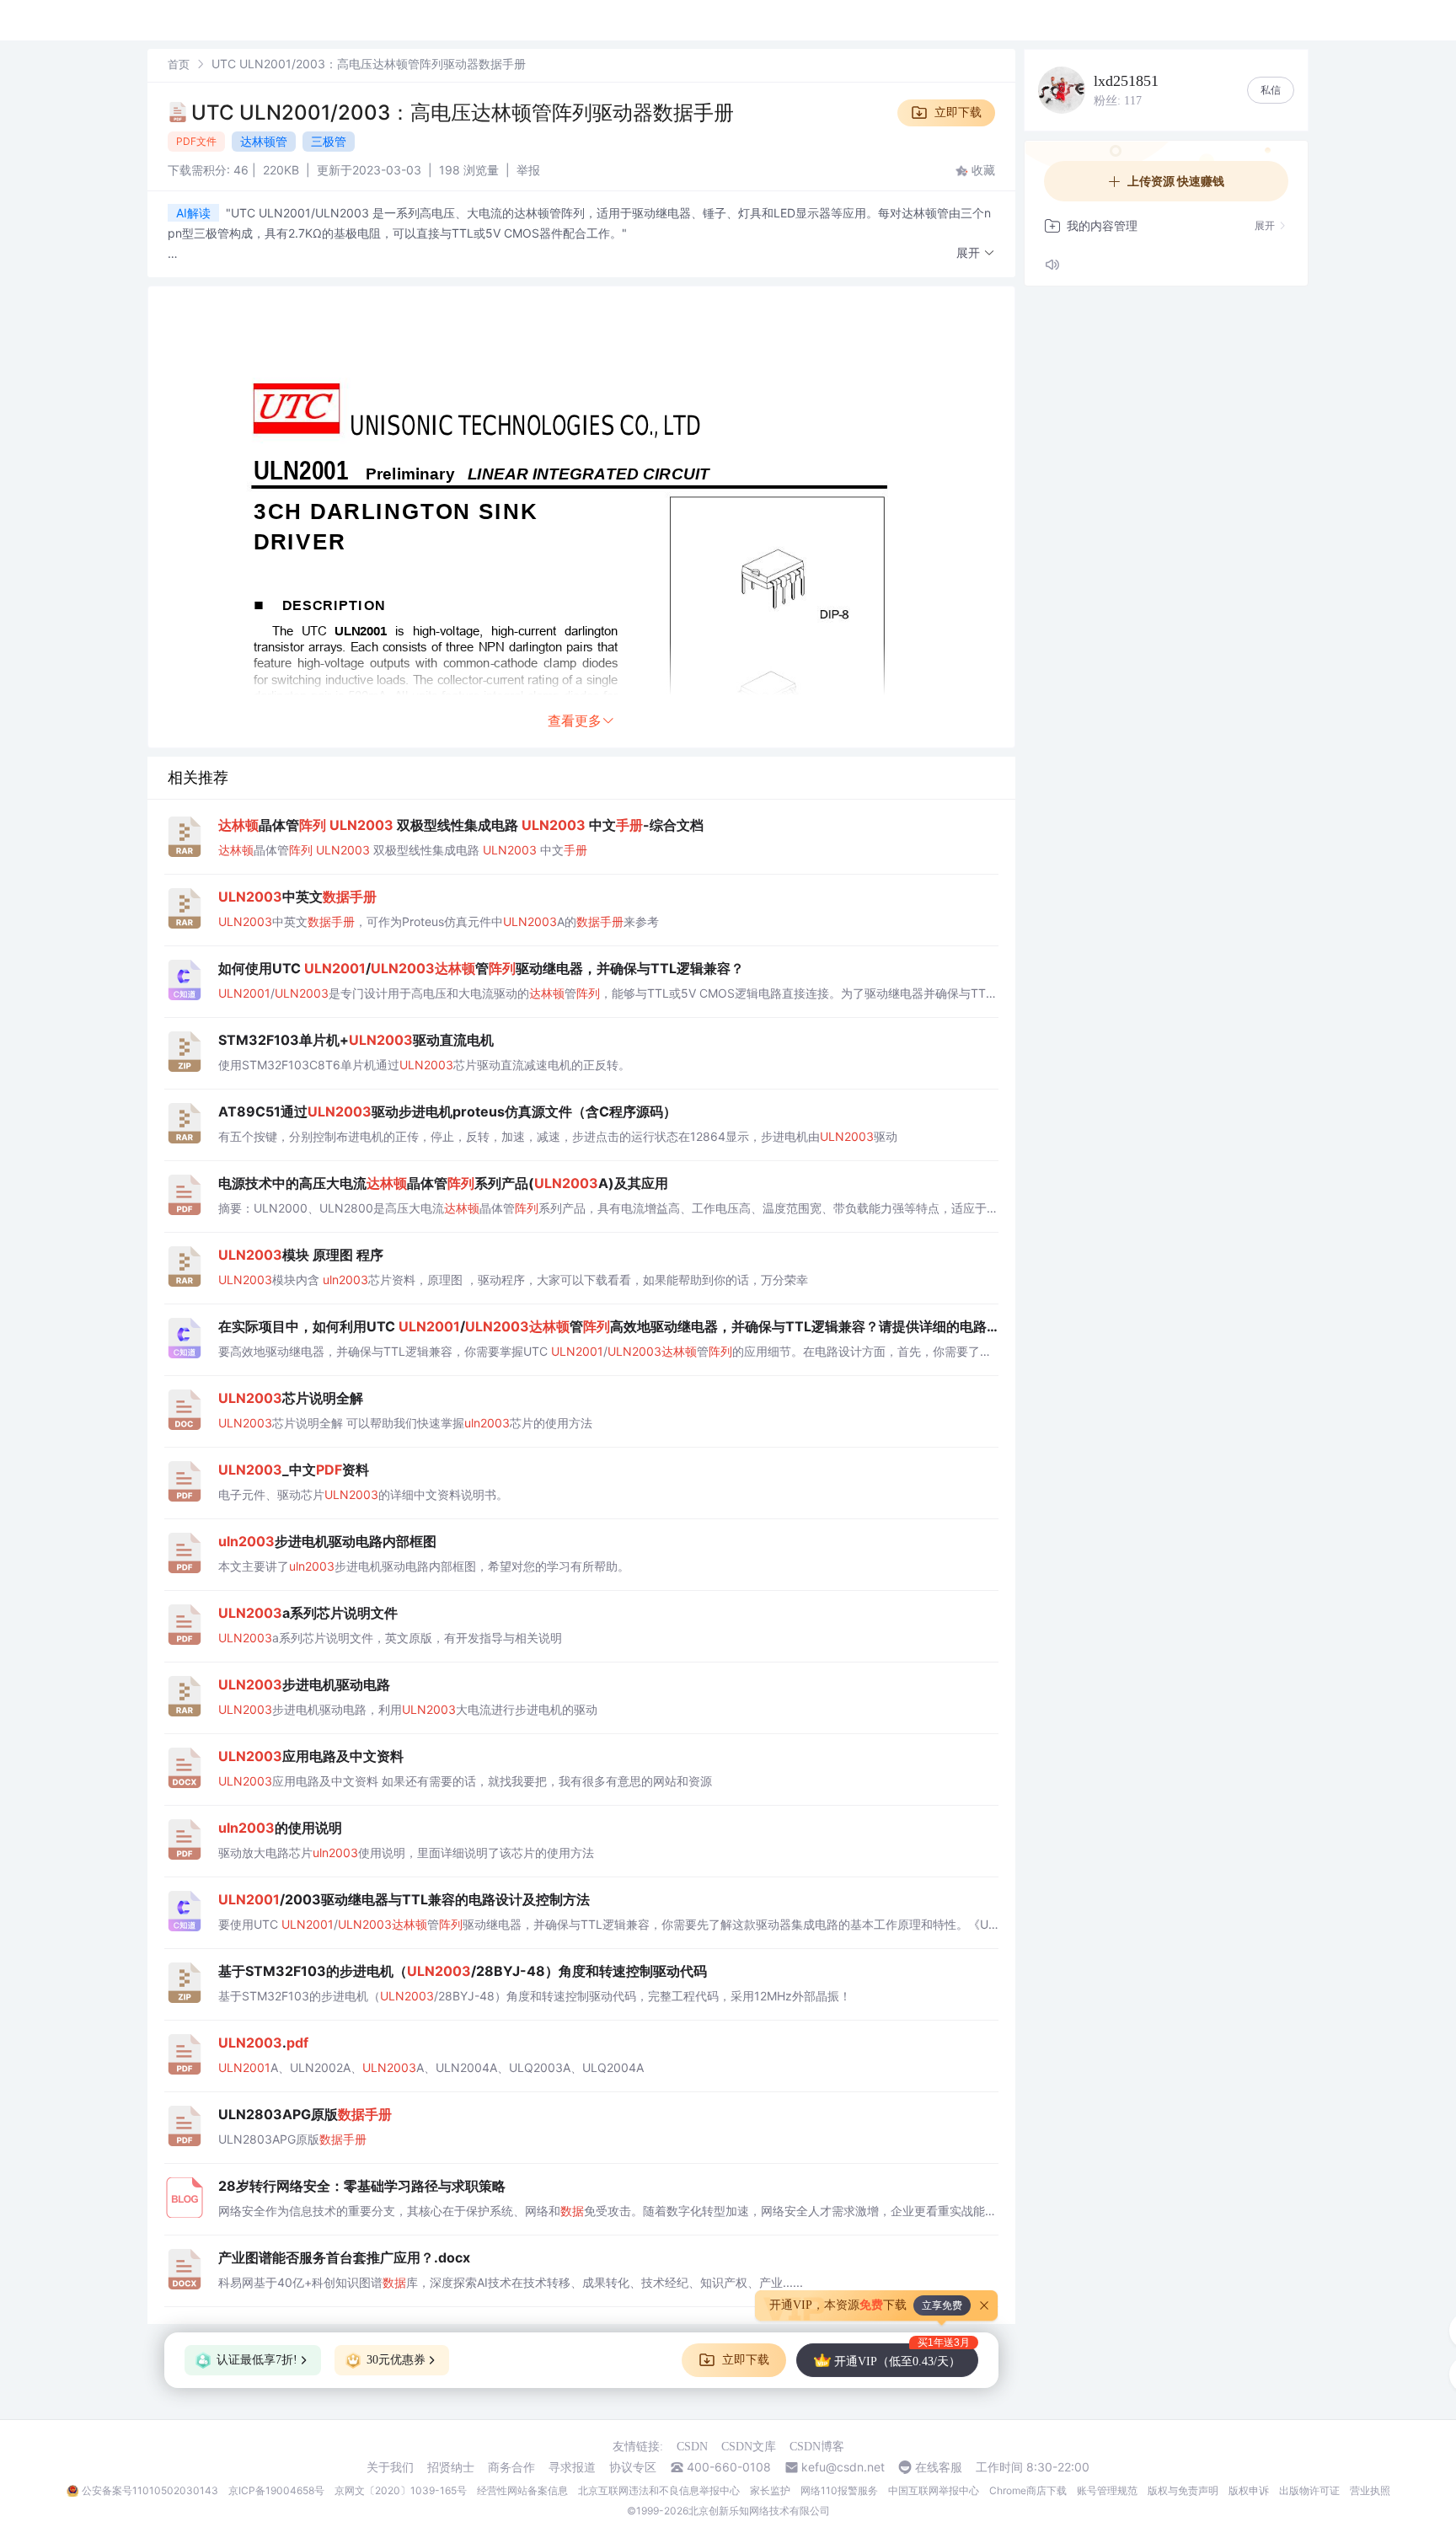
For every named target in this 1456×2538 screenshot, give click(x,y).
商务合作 (511, 2467)
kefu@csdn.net (843, 2467)
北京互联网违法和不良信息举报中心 (659, 2490)
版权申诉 (1249, 2490)
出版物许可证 (1309, 2490)
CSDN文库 (749, 2447)
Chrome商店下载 (1028, 2490)
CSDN (692, 2447)
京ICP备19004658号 (276, 2490)
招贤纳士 (451, 2467)
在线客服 (939, 2467)
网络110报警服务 (839, 2490)
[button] (976, 253)
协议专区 (633, 2467)
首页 (179, 64)
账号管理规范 (1107, 2490)
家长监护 (770, 2490)
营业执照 (1370, 2490)
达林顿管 (264, 141)
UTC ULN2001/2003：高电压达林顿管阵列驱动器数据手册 (463, 112)
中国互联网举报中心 (934, 2490)
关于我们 (390, 2467)
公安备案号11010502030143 (150, 2490)
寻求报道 (572, 2467)
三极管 (329, 141)
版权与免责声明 (1183, 2490)
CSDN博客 (817, 2447)
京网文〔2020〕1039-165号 (401, 2490)
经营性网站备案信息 (522, 2490)
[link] (179, 64)
